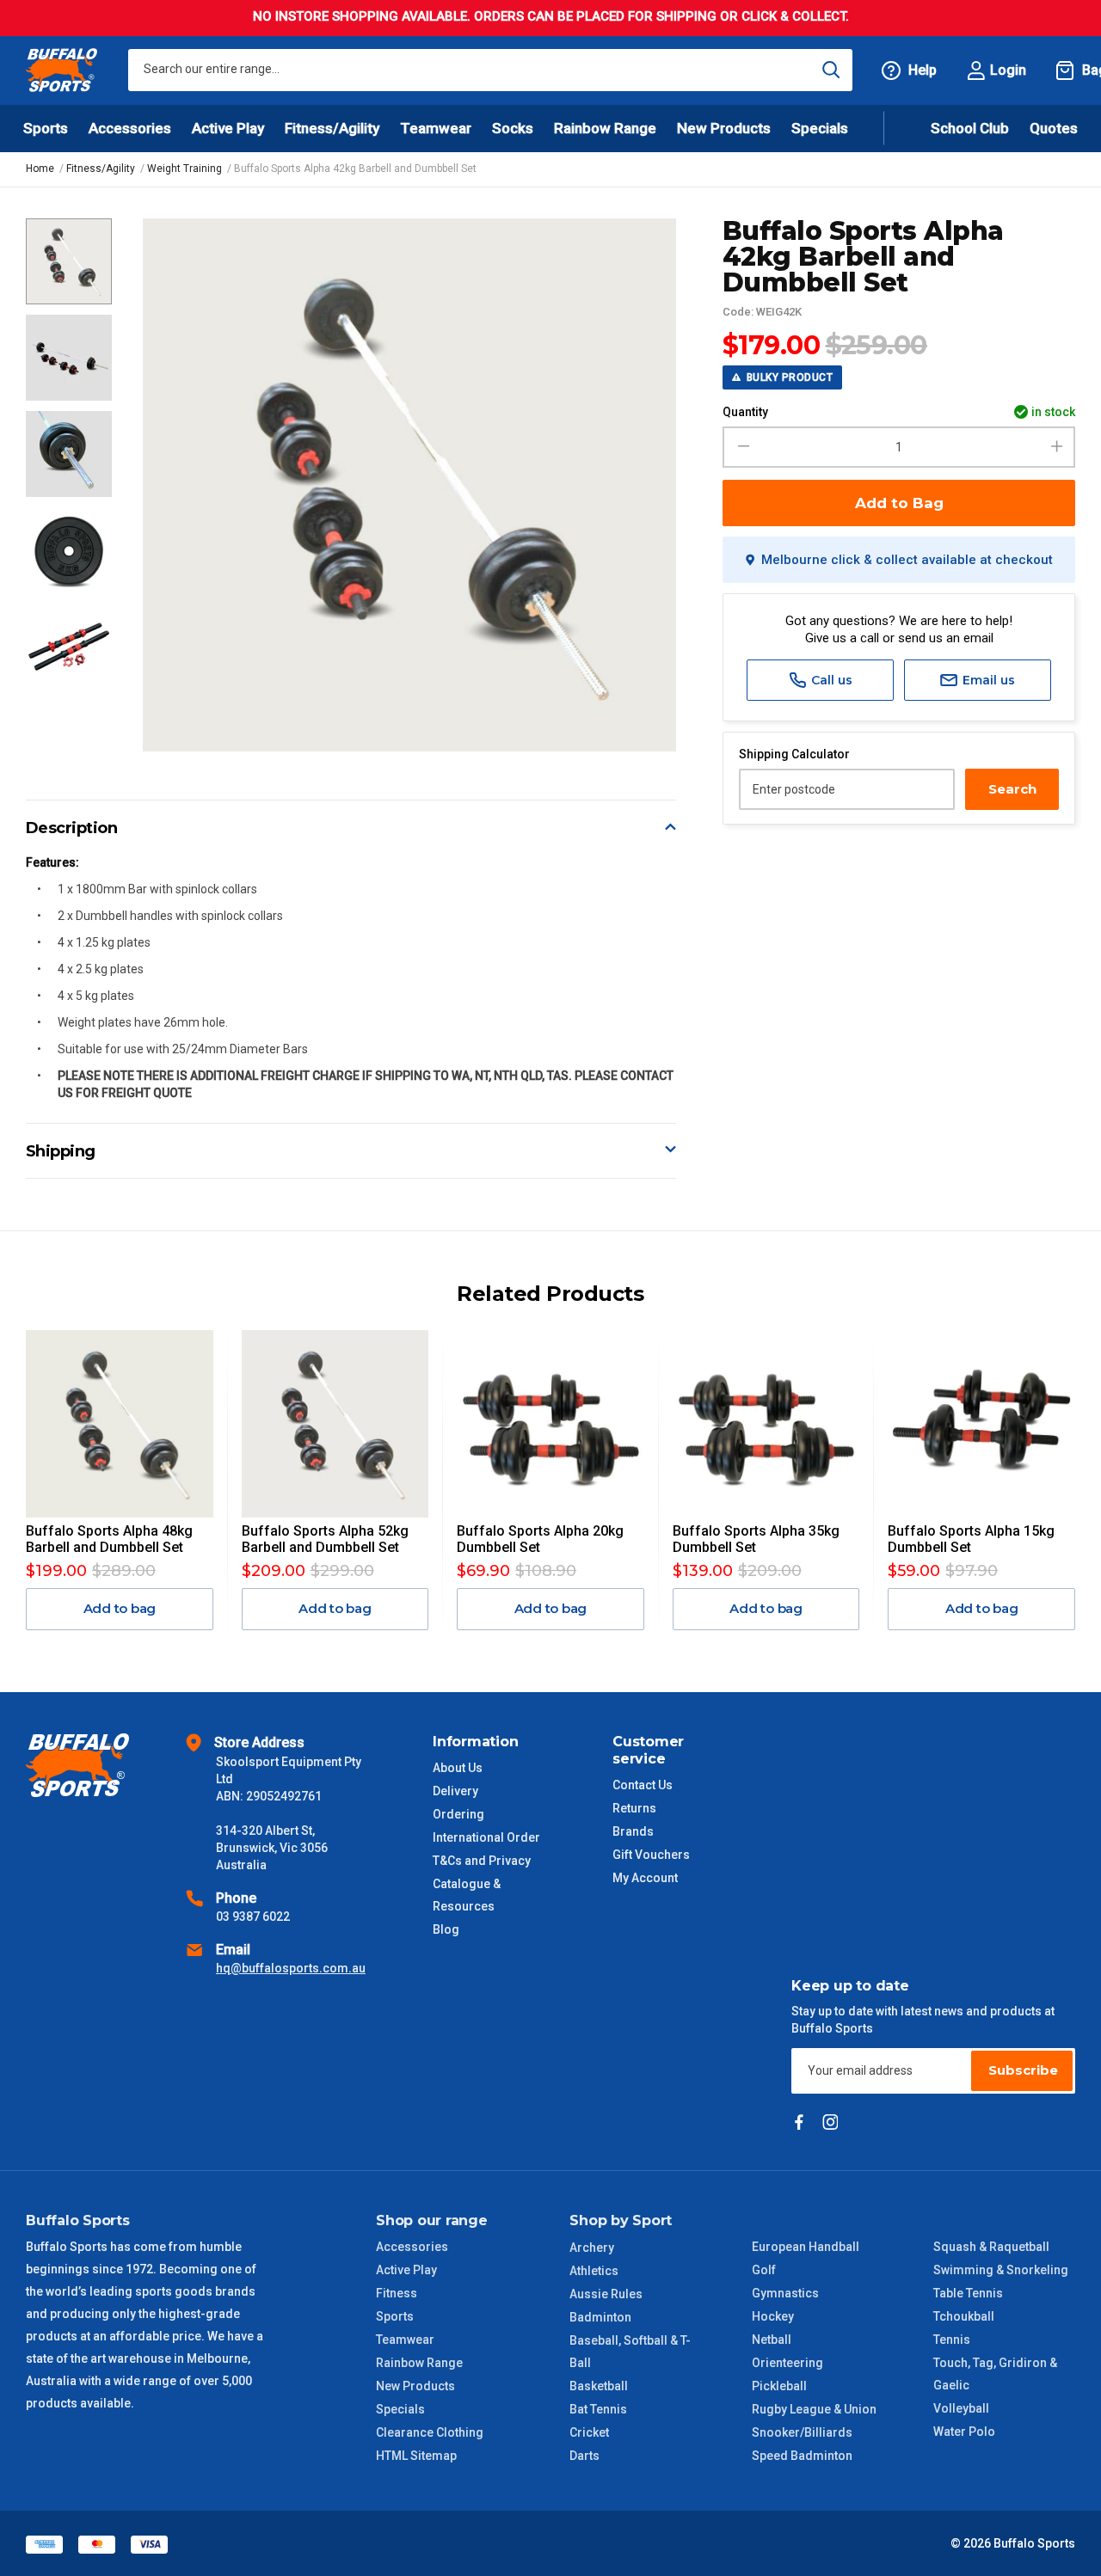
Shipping (61, 1151)
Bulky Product (788, 377)
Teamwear (405, 2340)
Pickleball (779, 2386)
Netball (772, 2340)
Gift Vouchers (651, 1855)
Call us (830, 680)
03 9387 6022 (253, 1917)
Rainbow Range (419, 2363)
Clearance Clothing (430, 2432)
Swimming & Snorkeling (1001, 2270)
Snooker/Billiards (802, 2432)
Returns (634, 1808)
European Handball (806, 2247)
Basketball (599, 2386)
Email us (987, 680)
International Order (486, 1837)
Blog (446, 1929)
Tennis (952, 2340)
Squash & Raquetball (991, 2247)
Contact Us (643, 1785)
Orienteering (787, 2363)
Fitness (397, 2293)
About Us (458, 1768)
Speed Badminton (802, 2456)
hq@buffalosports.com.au (291, 1968)
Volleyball (961, 2408)
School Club (970, 128)
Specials (400, 2409)
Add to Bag (899, 503)
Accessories (412, 2247)
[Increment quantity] (1057, 447)
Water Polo (964, 2432)
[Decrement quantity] (741, 447)
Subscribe (1023, 2070)
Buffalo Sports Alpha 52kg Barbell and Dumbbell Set (325, 1539)
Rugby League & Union (814, 2409)
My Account (645, 1878)
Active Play (406, 2270)
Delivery (455, 1791)
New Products (724, 128)
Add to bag (120, 1608)
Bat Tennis (598, 2409)
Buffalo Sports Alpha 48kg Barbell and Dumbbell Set (109, 1539)
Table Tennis (968, 2293)
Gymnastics (785, 2293)
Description (72, 828)
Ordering (458, 1814)
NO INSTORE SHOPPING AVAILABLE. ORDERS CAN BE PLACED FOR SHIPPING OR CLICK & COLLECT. (551, 16)
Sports (395, 2316)
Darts (584, 2456)
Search (1012, 789)
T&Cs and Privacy (482, 1861)
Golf (764, 2270)
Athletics (594, 2271)
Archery (592, 2248)
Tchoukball (964, 2316)
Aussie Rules (606, 2294)
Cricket (589, 2432)
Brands (633, 1831)
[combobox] (490, 70)
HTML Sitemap (416, 2456)
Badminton (600, 2317)
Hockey (773, 2316)
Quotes (1054, 128)
